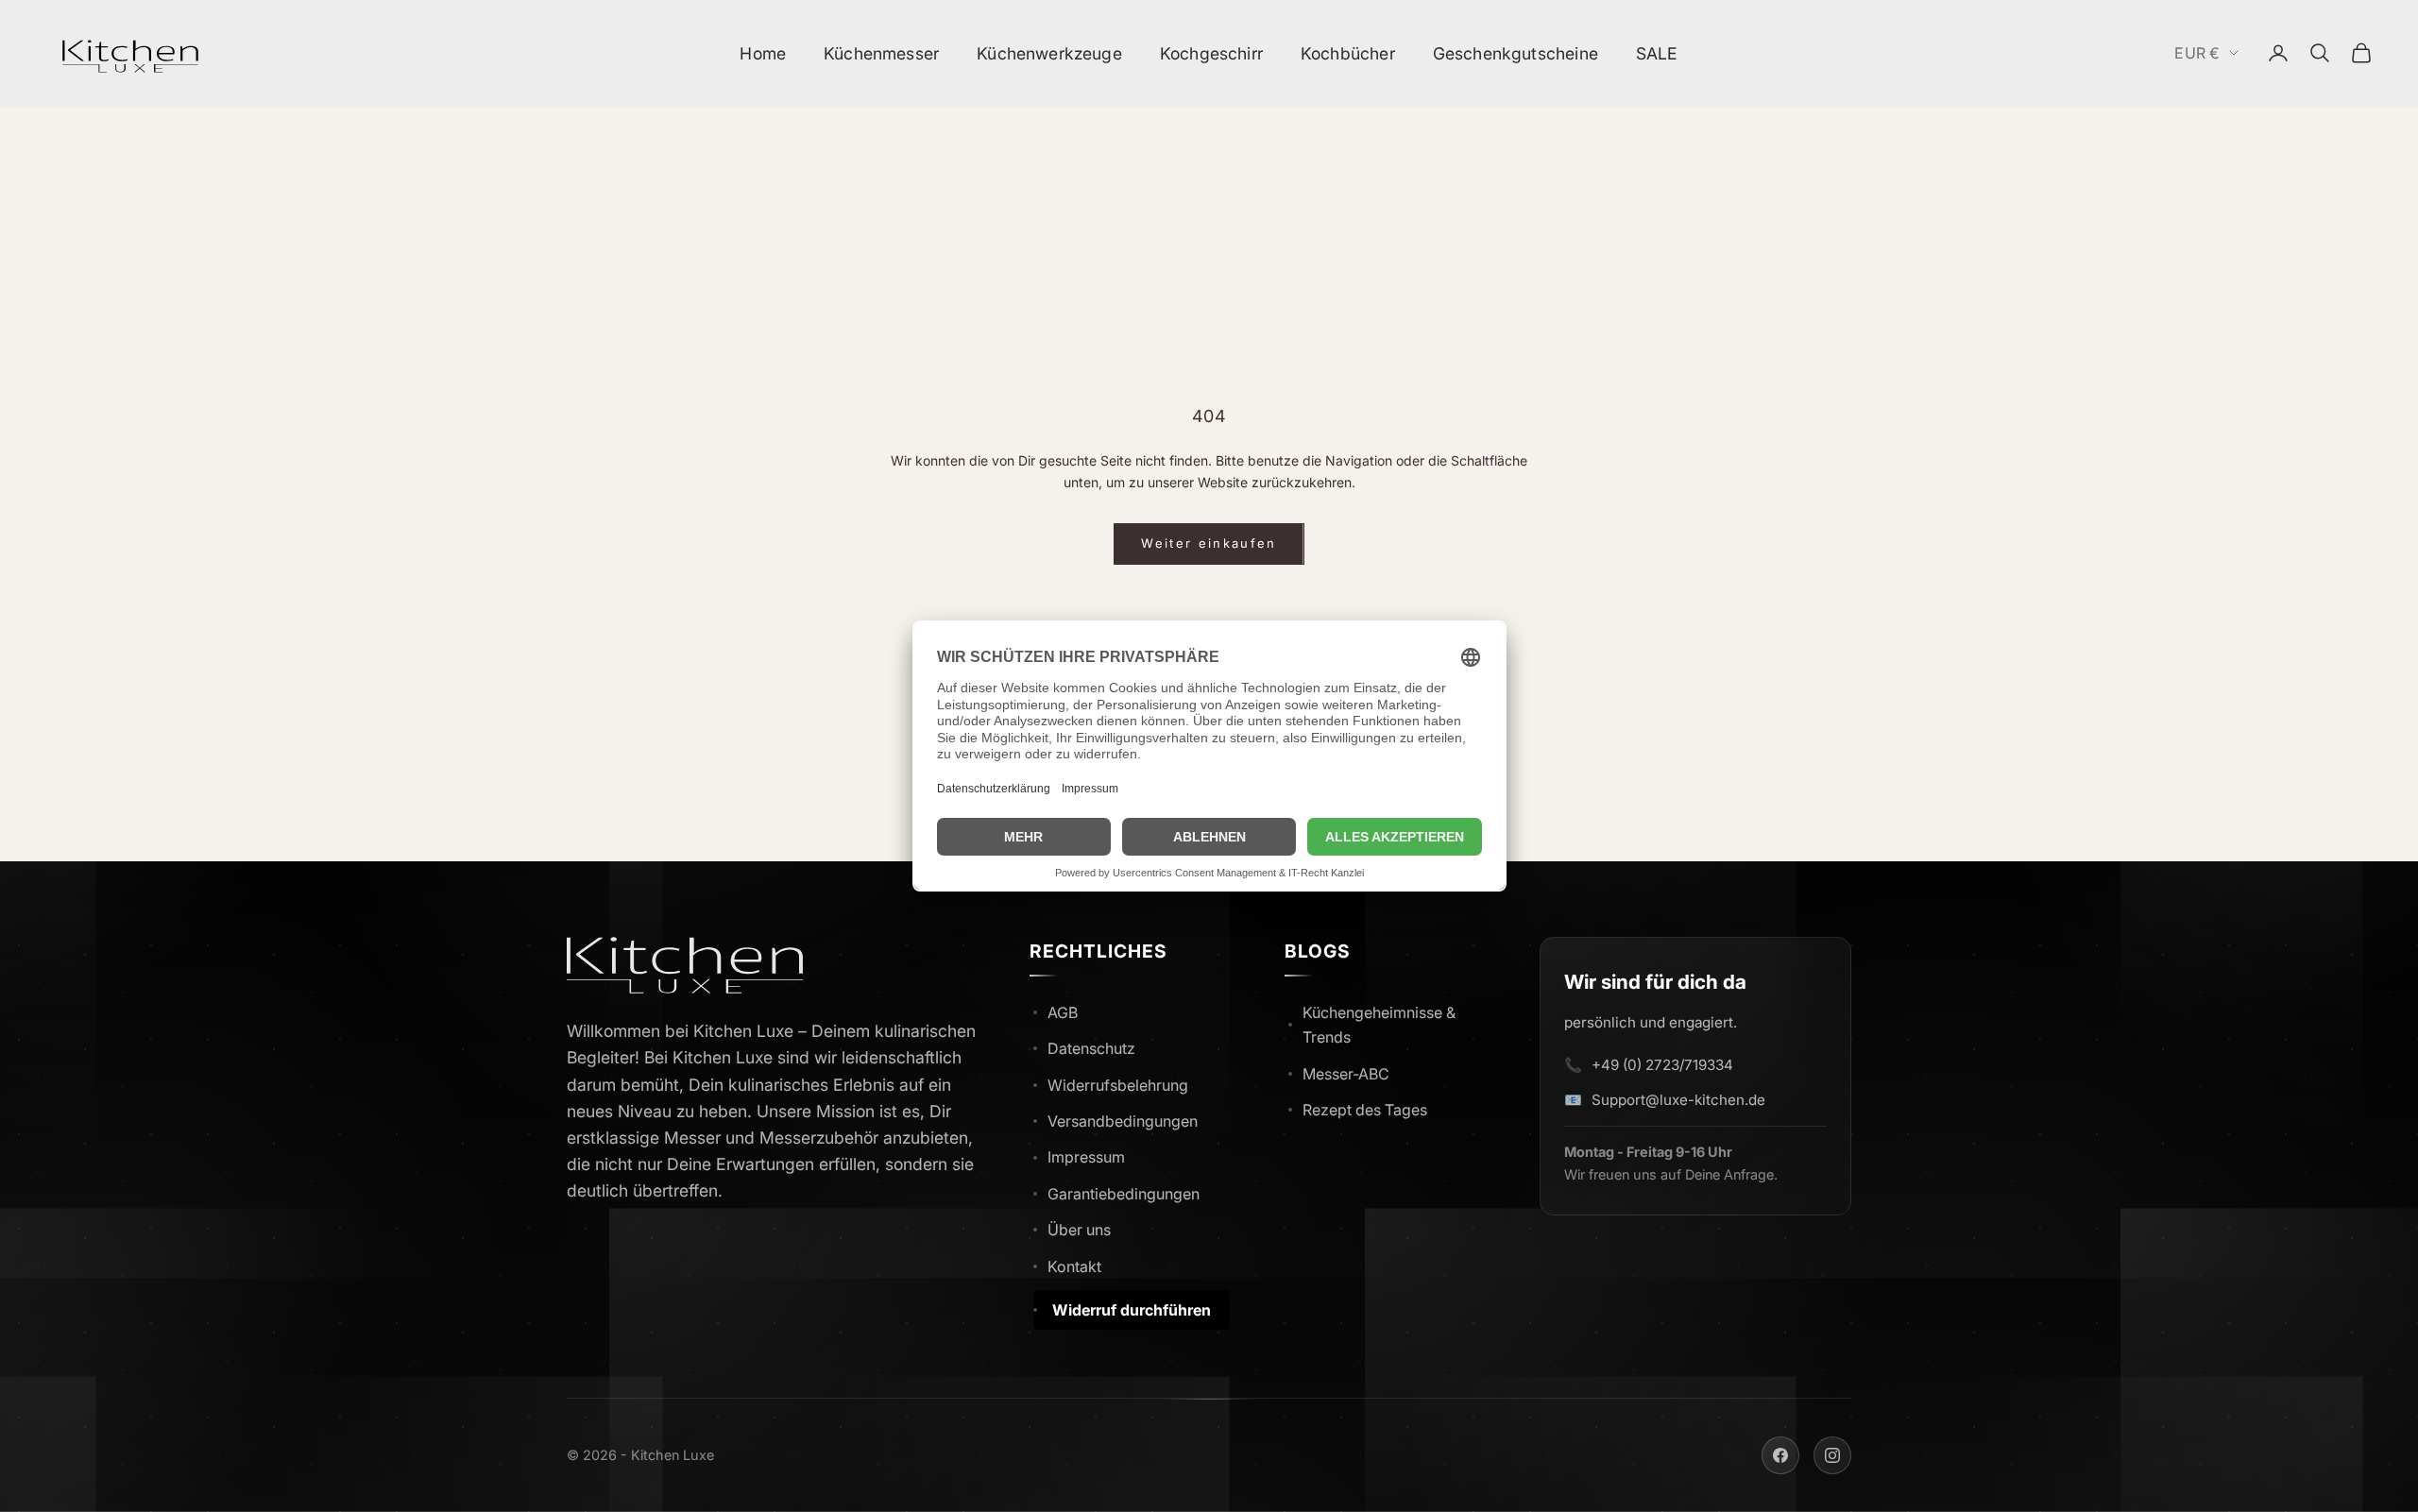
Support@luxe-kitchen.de (1678, 1100)
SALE (1657, 53)
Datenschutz (1091, 1048)
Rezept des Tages (1365, 1110)
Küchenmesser (881, 53)
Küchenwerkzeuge (1049, 53)
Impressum (1086, 1157)
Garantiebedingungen (1124, 1194)
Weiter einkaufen (1209, 543)
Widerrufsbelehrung (1118, 1085)
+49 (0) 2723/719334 (1662, 1065)
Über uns (1079, 1230)
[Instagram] (1832, 1455)
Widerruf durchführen (1132, 1310)
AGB (1063, 1012)
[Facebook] (1780, 1455)
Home (763, 53)
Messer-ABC (1346, 1074)
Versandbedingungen (1123, 1121)
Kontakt (1074, 1266)
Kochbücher (1348, 53)
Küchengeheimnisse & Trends (1379, 1025)
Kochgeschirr (1211, 53)
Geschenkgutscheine (1516, 53)
